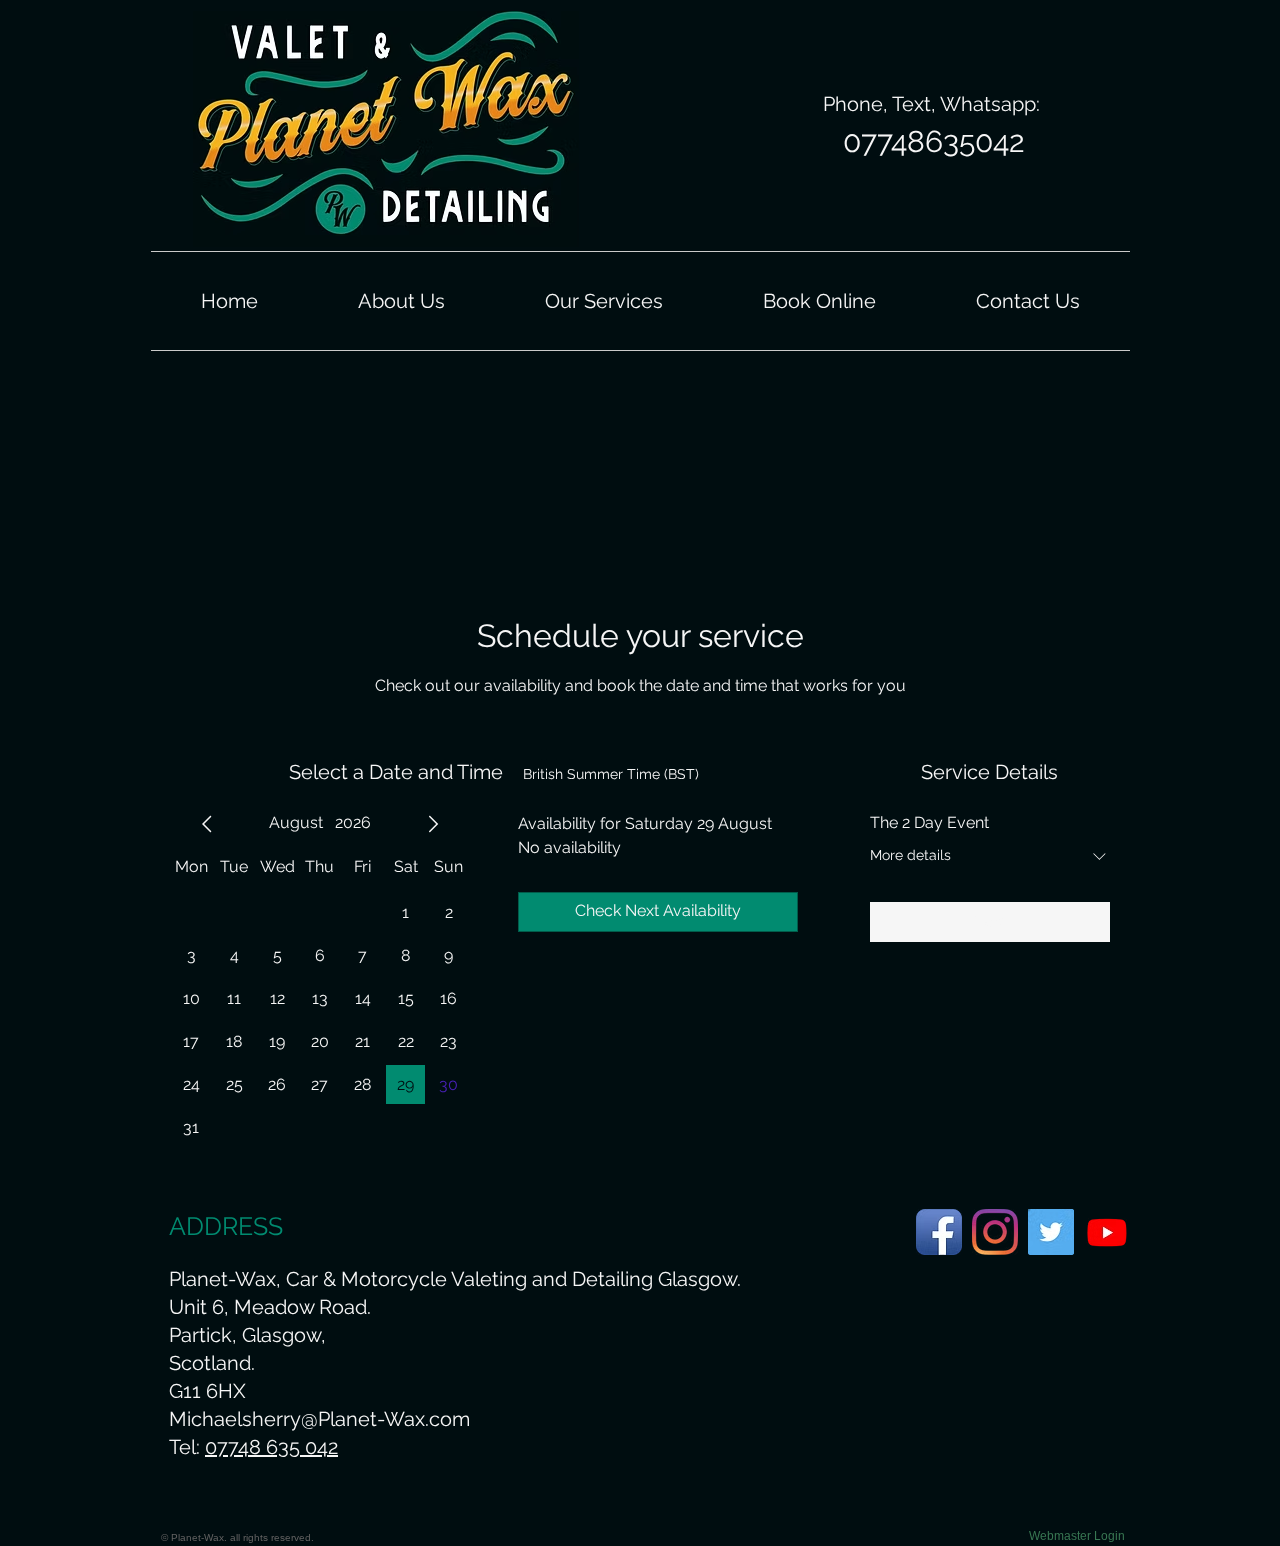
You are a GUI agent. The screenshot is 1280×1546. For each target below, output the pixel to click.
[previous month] (207, 824)
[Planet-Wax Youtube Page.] (1107, 1232)
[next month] (433, 824)
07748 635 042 (271, 1447)
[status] (611, 774)
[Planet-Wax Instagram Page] (995, 1232)
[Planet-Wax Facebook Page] (939, 1232)
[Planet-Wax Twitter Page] (1051, 1232)
